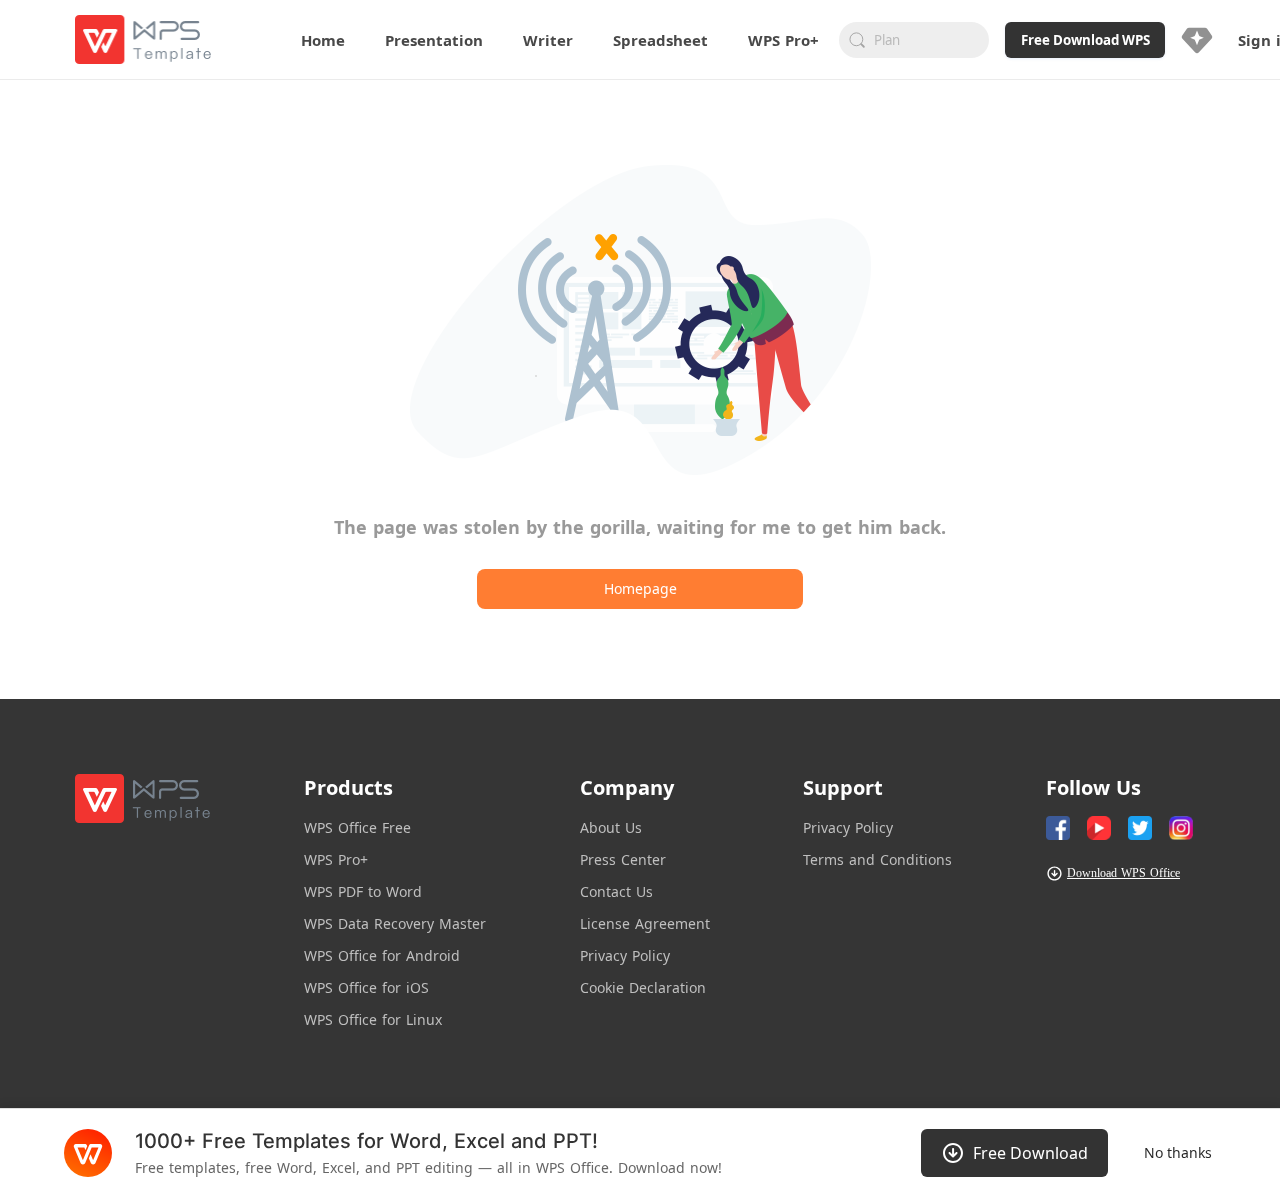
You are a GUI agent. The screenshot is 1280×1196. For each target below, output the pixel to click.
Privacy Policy (625, 955)
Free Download (1030, 1153)
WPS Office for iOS (366, 987)
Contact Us (616, 891)
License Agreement (645, 923)
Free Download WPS (1085, 40)
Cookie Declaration (643, 987)
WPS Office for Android (382, 955)
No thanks (1178, 1152)
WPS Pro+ (336, 859)
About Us (611, 827)
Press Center (623, 859)
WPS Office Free (357, 827)
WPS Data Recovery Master (395, 923)
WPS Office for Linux (373, 1019)
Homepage (640, 588)
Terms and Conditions (877, 859)
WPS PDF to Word (363, 891)
